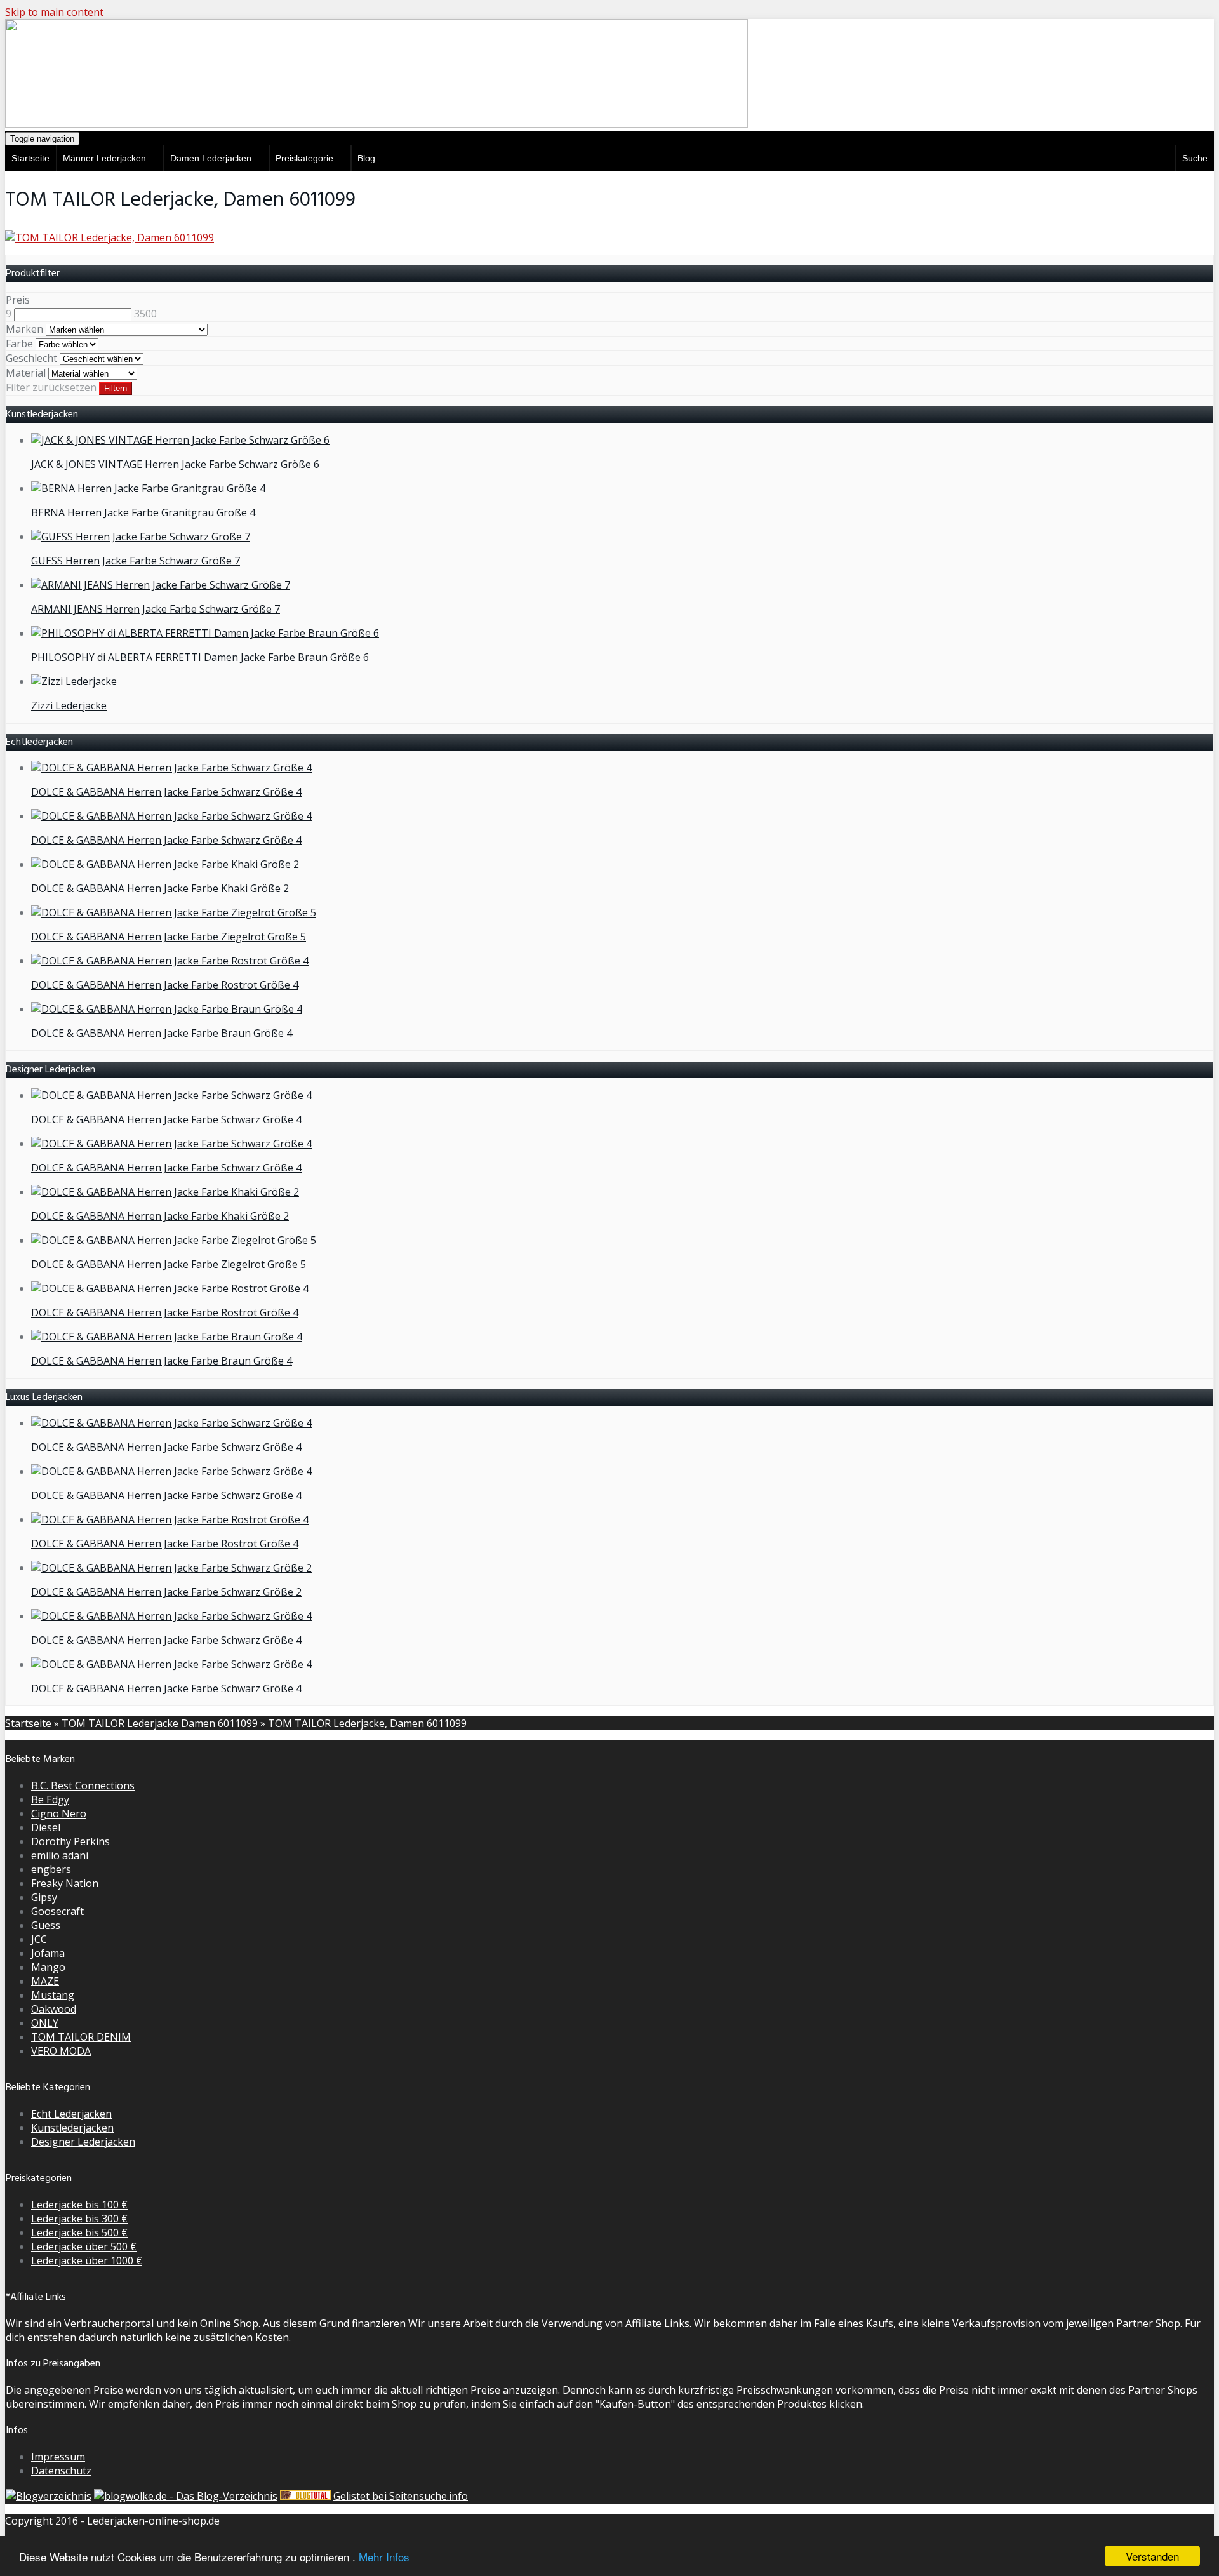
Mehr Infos (384, 2557)
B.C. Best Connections (83, 1785)
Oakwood (54, 2009)
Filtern (116, 388)
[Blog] (49, 2496)
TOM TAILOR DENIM (81, 2037)
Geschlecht (31, 358)
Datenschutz (61, 2471)
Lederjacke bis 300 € (79, 2219)
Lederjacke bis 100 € (79, 2205)
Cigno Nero (59, 1813)
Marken (24, 329)
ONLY (45, 2023)
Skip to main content (54, 12)
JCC (39, 1939)
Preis (18, 300)
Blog (366, 158)
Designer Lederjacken (83, 2142)
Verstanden (1152, 2556)
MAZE (45, 1981)
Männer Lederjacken (104, 158)
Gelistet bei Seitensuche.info (401, 2496)
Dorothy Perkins (70, 1841)
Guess (46, 1925)
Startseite (30, 158)
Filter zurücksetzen (51, 387)
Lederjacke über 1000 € (87, 2260)
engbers (51, 1869)
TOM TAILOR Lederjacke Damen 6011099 (160, 1723)
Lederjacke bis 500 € (79, 2232)
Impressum (58, 2457)
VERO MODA (61, 2051)
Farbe (19, 344)
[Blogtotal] (305, 2496)
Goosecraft (57, 1911)
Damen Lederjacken (211, 158)
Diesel (46, 1827)
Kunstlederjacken (72, 2128)
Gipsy (44, 1897)
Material (26, 373)
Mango (48, 1967)
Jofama (48, 1953)
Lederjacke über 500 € (84, 2246)
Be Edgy (50, 1799)
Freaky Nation (65, 1883)
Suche (1195, 158)
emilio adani (60, 1855)
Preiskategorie (304, 158)
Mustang (53, 1995)
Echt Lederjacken (71, 2114)
